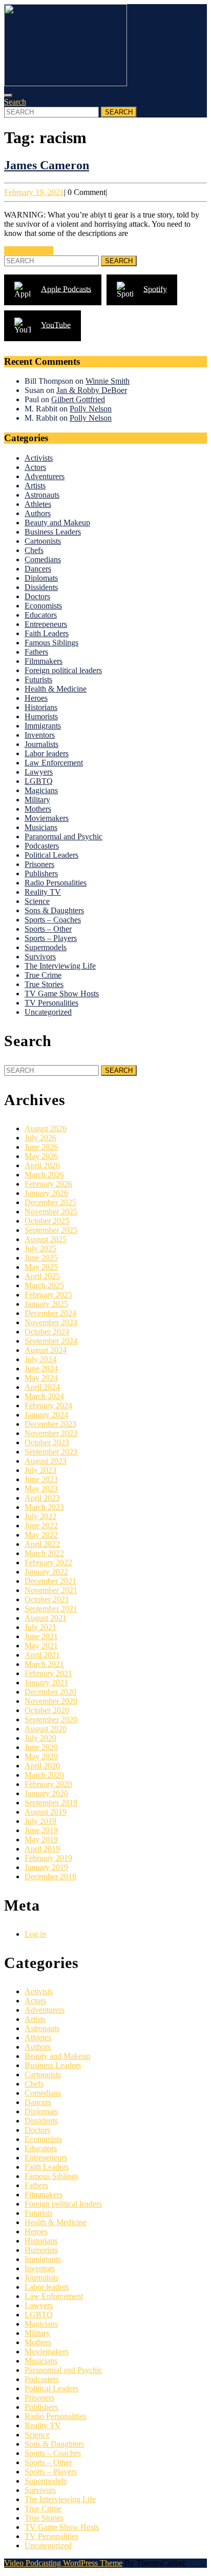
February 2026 (48, 1184)
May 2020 (41, 1756)
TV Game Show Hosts (62, 994)
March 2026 (44, 1175)
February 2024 (48, 1405)
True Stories (44, 984)
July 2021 (40, 1627)
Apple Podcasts (66, 289)
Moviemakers (47, 818)
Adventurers (45, 476)
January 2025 (46, 1304)
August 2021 (46, 1618)
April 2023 (42, 1498)
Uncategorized (48, 1012)
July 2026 (40, 1138)
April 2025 (42, 1276)
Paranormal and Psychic (64, 837)
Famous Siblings (51, 643)
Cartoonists (43, 541)
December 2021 (50, 1581)
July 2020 (40, 1738)
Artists (35, 486)
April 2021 (42, 1655)
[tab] (8, 95)
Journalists (41, 744)
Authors (38, 513)
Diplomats (41, 578)
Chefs (34, 550)
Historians (41, 707)
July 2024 (40, 1359)
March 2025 (44, 1285)
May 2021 (41, 1646)
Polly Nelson (91, 409)
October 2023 (47, 1442)
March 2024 (44, 1396)
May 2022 (41, 1535)
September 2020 (51, 1719)
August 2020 (46, 1729)
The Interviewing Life (60, 966)
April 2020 (42, 1766)
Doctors (37, 596)
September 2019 (51, 1803)
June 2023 (41, 1479)
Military (37, 800)
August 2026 (46, 1128)
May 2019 (41, 1840)
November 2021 (51, 1590)
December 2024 (50, 1313)
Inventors (40, 735)
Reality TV (43, 892)
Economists (43, 606)
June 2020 (41, 1747)
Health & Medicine (56, 689)
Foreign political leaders (63, 670)
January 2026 (46, 1193)
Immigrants (43, 726)
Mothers (38, 809)
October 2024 (47, 1332)
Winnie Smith (108, 381)
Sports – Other (48, 929)
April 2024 (42, 1387)
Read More (29, 251)
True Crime (43, 975)
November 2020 (51, 1701)
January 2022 (46, 1572)
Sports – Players (51, 938)
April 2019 (42, 1849)
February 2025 (48, 1295)
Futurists (38, 680)
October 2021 (47, 1599)
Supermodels (46, 947)
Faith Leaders (47, 633)
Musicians (41, 827)
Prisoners (39, 864)
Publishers (41, 873)
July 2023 (40, 1470)
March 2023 (44, 1507)
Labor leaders (47, 753)
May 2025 (41, 1267)
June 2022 (41, 1526)
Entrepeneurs (46, 624)
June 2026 (41, 1147)
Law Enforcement (54, 763)
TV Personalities (51, 1003)
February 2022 (48, 1562)
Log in (35, 1934)
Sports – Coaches (53, 920)
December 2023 (50, 1424)
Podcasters (42, 846)
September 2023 (51, 1452)
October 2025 (47, 1221)
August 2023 (46, 1461)
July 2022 (40, 1516)
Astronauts (42, 495)
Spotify (155, 289)
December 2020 (50, 1692)
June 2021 (41, 1636)
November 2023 (51, 1433)
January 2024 (46, 1415)
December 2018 (50, 1876)
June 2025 (41, 1258)
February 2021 (48, 1673)
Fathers (36, 652)
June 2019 (41, 1830)
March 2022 (44, 1553)
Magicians (41, 790)
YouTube (56, 325)
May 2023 (41, 1489)
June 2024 (41, 1369)
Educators (41, 615)
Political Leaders (51, 855)
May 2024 (41, 1378)
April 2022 (42, 1544)
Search (15, 102)
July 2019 (40, 1821)
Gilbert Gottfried (78, 399)
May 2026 (41, 1156)
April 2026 (42, 1165)
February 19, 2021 (34, 192)
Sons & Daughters (54, 910)
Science (37, 901)
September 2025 (51, 1230)
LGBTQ (39, 781)
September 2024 (51, 1341)
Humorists (41, 716)
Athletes (38, 504)
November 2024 (51, 1322)
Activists (39, 458)
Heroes (36, 698)
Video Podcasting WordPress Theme (63, 2563)
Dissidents (41, 587)
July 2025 (40, 1248)
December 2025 (50, 1202)
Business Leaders (53, 532)
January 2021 (46, 1683)
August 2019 (46, 1812)
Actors (35, 467)
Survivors (40, 957)
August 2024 (46, 1350)
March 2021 (44, 1664)
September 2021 (51, 1609)
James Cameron (47, 165)
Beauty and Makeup (57, 523)
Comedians (43, 559)
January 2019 (46, 1867)
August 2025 (46, 1239)
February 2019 (48, 1858)
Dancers (38, 569)
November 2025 (51, 1212)
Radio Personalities (56, 883)
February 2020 (48, 1784)
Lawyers (39, 772)
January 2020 (46, 1793)
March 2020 (44, 1775)
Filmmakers (44, 661)
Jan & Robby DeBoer (92, 390)
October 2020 (47, 1710)
